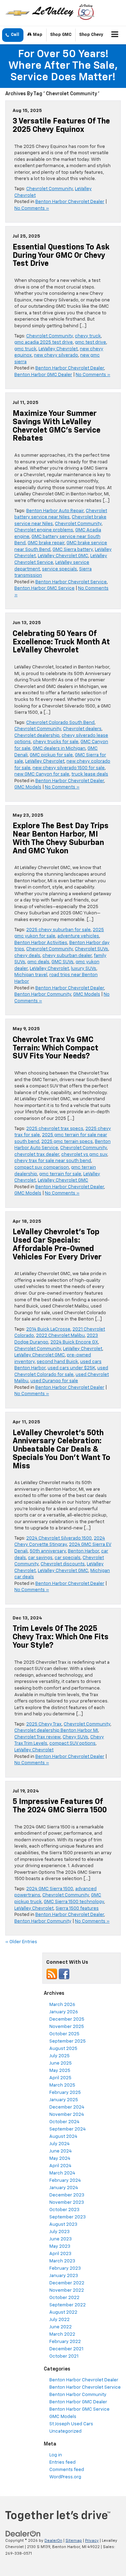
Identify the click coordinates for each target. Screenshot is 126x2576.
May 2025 (60, 2071)
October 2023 (64, 2210)
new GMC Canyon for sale (42, 774)
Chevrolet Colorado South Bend (60, 723)
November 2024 (67, 2115)
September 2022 (68, 2305)
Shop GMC (61, 35)
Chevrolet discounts (63, 1564)
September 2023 (68, 2217)
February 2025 (65, 2093)
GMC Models (28, 787)
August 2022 (63, 2312)
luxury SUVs (84, 969)
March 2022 (62, 2334)
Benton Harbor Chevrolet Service (71, 582)
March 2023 (62, 2261)
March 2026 (62, 2005)
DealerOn (53, 2541)
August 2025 (63, 2049)
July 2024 (59, 2144)
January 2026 (64, 2012)
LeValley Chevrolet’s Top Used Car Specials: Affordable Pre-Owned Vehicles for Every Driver (57, 1245)
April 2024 (60, 2166)
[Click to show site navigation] (115, 35)
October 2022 (64, 2298)
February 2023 (65, 2268)
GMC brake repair (46, 543)
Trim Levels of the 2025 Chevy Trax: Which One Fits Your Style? (61, 1637)
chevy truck (88, 336)
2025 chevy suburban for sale (58, 930)
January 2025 (64, 2100)
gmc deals (38, 962)
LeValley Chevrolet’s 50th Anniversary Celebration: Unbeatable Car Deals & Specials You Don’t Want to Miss (61, 1450)
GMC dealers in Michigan (59, 748)
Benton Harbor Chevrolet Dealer (70, 202)
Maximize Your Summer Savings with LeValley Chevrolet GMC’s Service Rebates (57, 426)
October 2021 (64, 2356)
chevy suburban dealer (67, 956)
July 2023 (59, 2232)
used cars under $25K (71, 1368)
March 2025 (62, 2085)
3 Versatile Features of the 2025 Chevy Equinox (61, 126)
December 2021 (66, 2349)
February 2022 (65, 2342)
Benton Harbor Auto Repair (55, 511)
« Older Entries (21, 1942)
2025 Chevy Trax (44, 1724)
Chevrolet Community (50, 189)
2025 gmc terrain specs (67, 1142)
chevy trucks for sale (56, 742)
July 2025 (59, 2056)
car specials (68, 1558)
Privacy (92, 2541)
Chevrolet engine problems (44, 530)
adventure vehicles (78, 936)
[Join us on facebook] (64, 1974)
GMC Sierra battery (73, 550)
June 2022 (61, 2327)
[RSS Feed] (52, 1974)
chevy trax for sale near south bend (53, 1161)
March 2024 (62, 2173)
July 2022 (59, 2320)
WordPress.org (65, 2477)
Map (37, 35)
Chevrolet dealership (37, 736)
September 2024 (68, 2129)
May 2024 (60, 2159)
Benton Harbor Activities (41, 943)
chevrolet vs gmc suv (84, 1155)
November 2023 (67, 2203)
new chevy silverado (56, 355)
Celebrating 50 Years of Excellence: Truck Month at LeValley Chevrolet (61, 642)
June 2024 (61, 2151)
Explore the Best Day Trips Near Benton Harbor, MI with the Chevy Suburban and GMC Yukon (61, 838)
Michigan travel (31, 975)
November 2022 (67, 2290)
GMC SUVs (62, 962)
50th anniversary (48, 1551)
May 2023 (60, 2246)
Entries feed (62, 2462)
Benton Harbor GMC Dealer (43, 375)
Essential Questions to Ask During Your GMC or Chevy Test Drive (61, 256)
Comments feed (67, 2470)
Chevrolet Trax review (37, 1737)
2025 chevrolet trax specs (55, 1129)
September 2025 (68, 2041)
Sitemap (74, 2541)
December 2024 (67, 2107)
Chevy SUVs (75, 1737)
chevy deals (27, 956)
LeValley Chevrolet (58, 349)
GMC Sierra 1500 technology (74, 1902)
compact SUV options (72, 1743)
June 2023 (61, 2239)
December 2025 (67, 2019)
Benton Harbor (83, 1551)
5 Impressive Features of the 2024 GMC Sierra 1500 (60, 1806)
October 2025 (64, 2034)
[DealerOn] (23, 2534)
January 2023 (64, 2276)
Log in (56, 2455)
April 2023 (60, 2254)
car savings (40, 1558)
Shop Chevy (91, 35)
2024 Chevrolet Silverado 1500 (59, 1538)
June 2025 (61, 2063)
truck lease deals (90, 774)
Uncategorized (65, 2431)
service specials (59, 569)
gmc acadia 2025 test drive (44, 342)
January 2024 (64, 2188)
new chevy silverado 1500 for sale (69, 768)
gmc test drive (90, 342)
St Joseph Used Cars (71, 2424)
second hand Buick (57, 1362)
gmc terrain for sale (60, 1174)
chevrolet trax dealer (37, 1155)
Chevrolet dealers (82, 729)
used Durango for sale (54, 1381)
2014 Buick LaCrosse (48, 1329)
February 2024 (65, 2181)
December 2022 (67, 2283)
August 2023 (63, 2225)
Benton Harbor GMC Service (44, 588)
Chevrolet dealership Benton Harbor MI (56, 1731)
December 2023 (67, 2195)
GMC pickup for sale (51, 755)
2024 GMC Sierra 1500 (50, 1889)
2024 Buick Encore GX (74, 1342)
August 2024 (63, 2137)
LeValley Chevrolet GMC (63, 556)
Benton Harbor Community (43, 994)
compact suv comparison (42, 1167)
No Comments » (32, 208)
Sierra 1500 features (77, 1908)
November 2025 (67, 2027)
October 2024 (64, 2122)
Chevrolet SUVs (92, 949)
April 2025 (60, 2078)
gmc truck (25, 349)
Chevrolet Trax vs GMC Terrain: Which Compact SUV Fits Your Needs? (55, 1048)
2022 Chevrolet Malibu (60, 1336)
